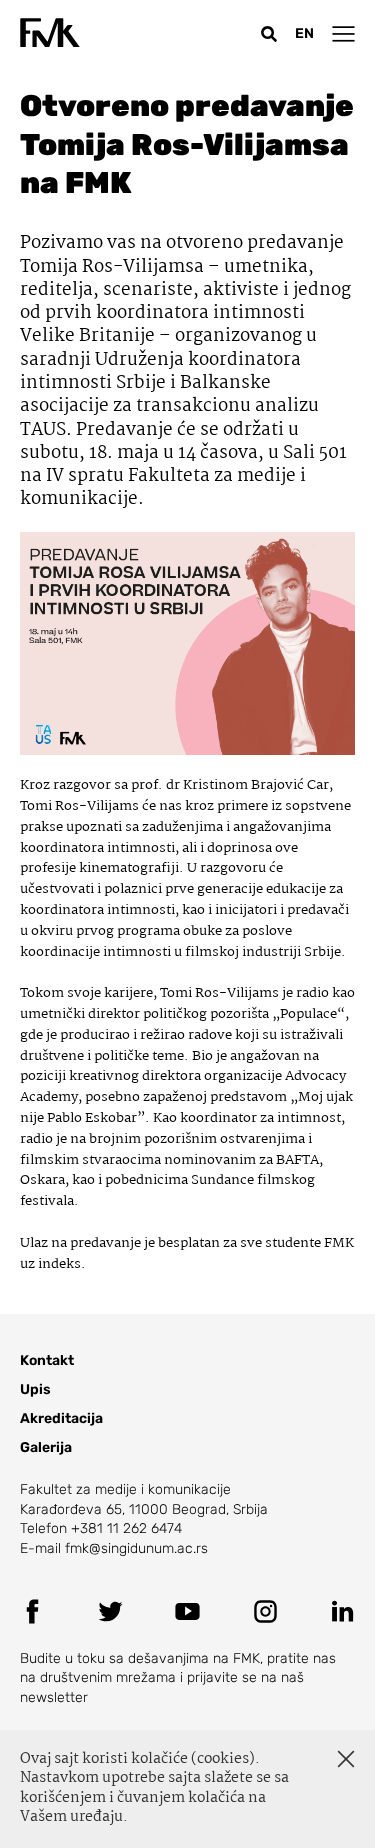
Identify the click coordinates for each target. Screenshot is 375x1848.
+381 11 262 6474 (126, 1528)
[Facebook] (32, 1611)
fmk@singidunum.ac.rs (136, 1548)
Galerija (46, 1447)
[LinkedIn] (342, 1611)
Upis (35, 1389)
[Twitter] (110, 1611)
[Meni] (343, 33)
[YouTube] (187, 1611)
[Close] (346, 1759)
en (304, 33)
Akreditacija (61, 1418)
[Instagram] (265, 1611)
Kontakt (47, 1360)
